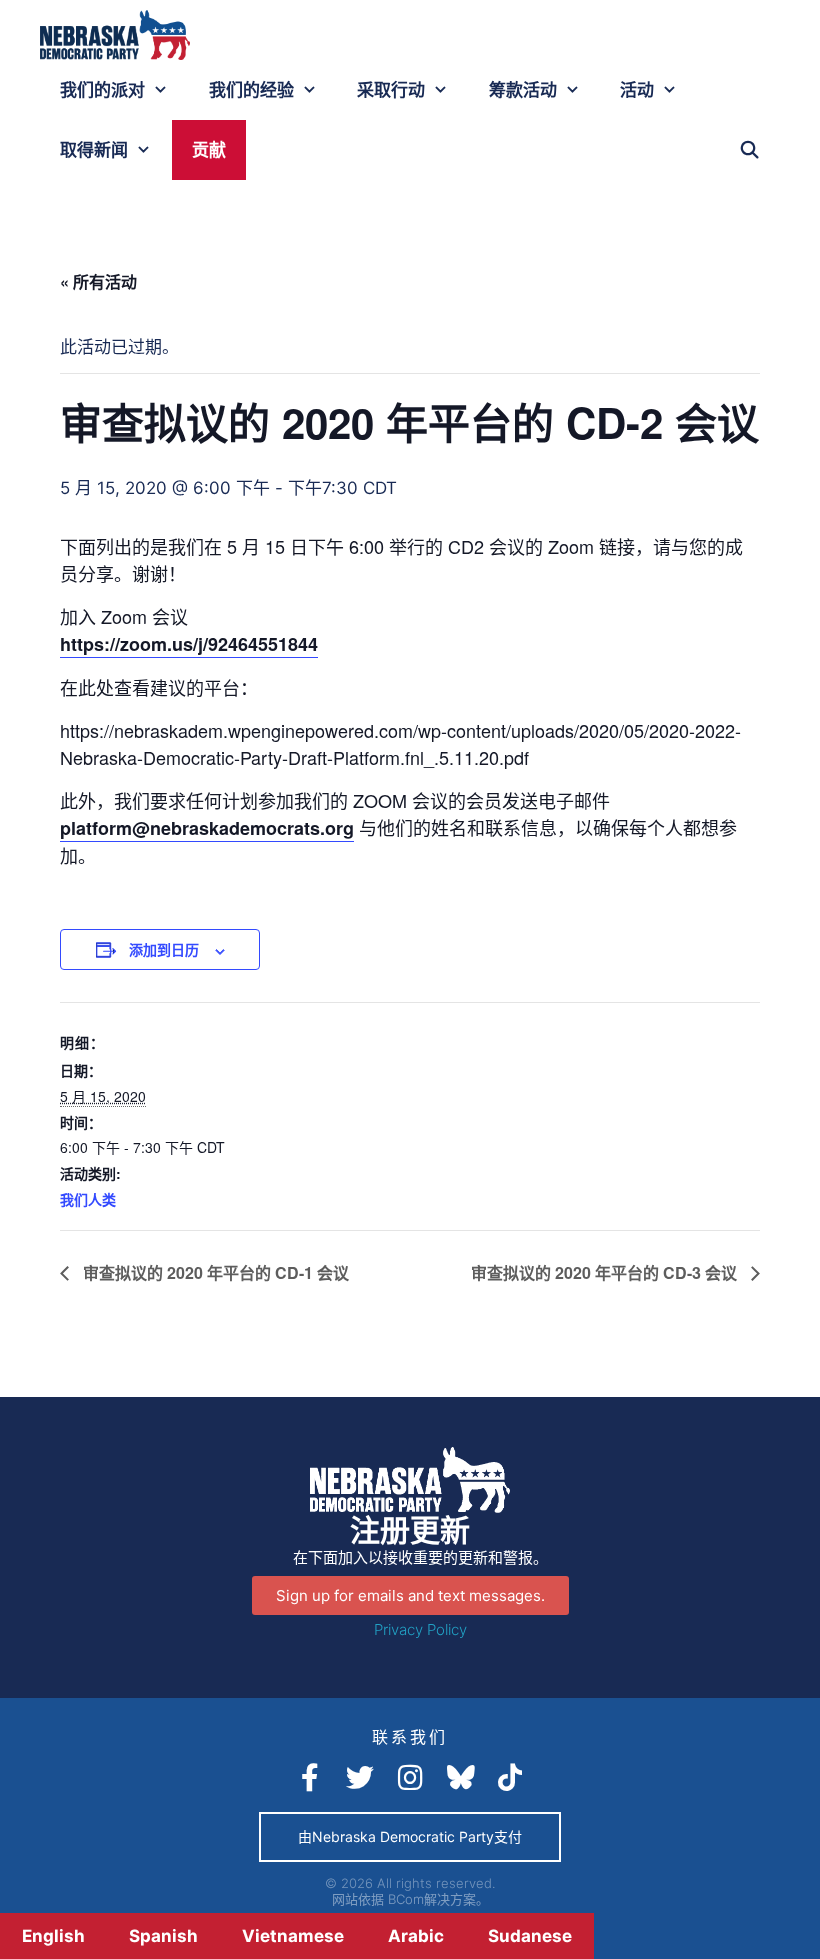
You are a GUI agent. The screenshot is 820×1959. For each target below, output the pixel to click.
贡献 (209, 150)
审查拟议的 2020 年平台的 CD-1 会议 (214, 1272)
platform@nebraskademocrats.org (207, 828)
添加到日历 (164, 949)
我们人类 (88, 1199)
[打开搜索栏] (749, 150)
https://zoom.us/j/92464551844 (189, 644)
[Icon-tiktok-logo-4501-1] (510, 1778)
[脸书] (310, 1778)
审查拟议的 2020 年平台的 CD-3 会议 (606, 1272)
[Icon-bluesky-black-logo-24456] (460, 1778)
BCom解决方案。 (438, 1899)
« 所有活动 (98, 281)
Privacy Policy (420, 1629)
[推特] (360, 1778)
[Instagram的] (410, 1778)
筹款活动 (523, 90)
